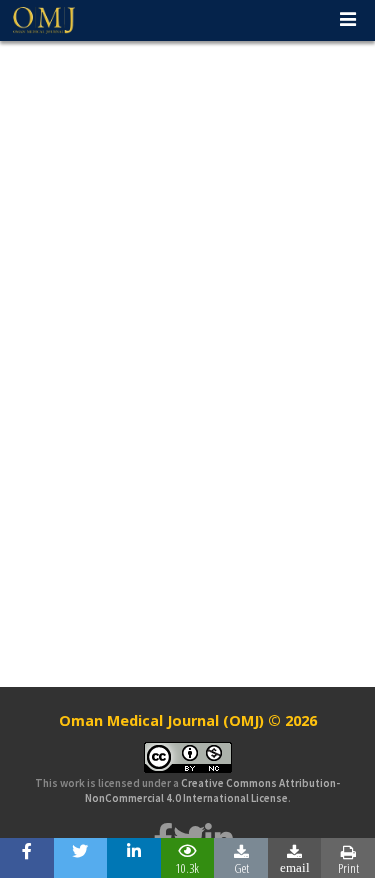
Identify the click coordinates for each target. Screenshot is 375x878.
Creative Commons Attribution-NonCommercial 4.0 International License (213, 790)
